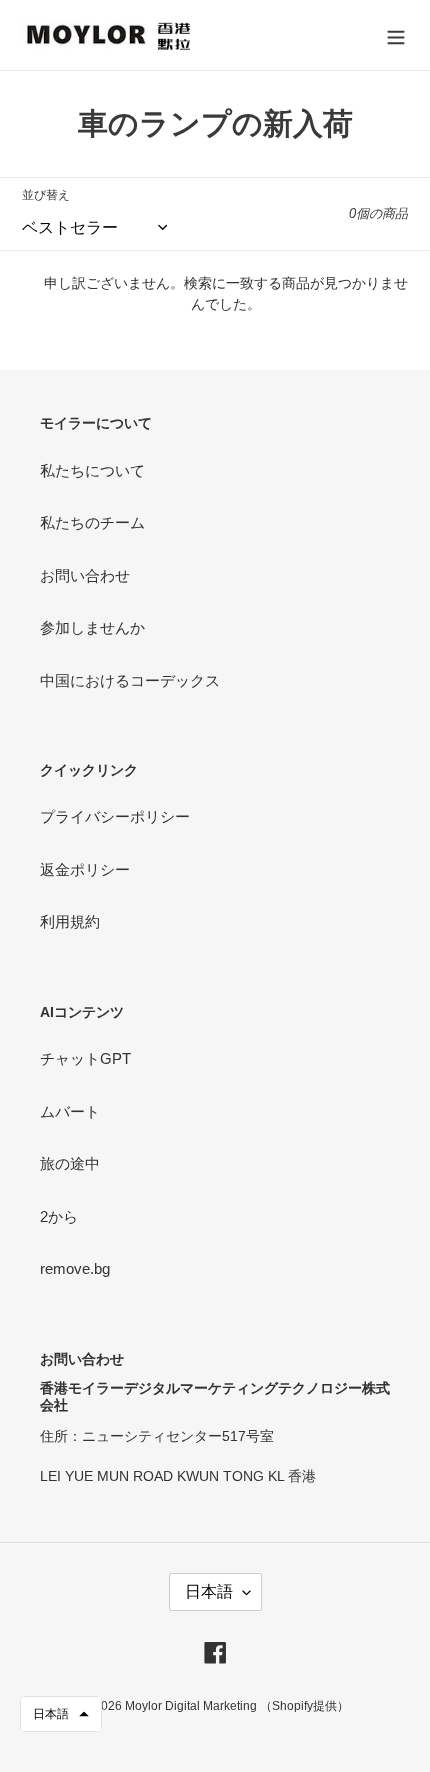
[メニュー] (396, 35)
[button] (61, 1714)
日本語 (209, 1591)
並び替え (46, 195)
